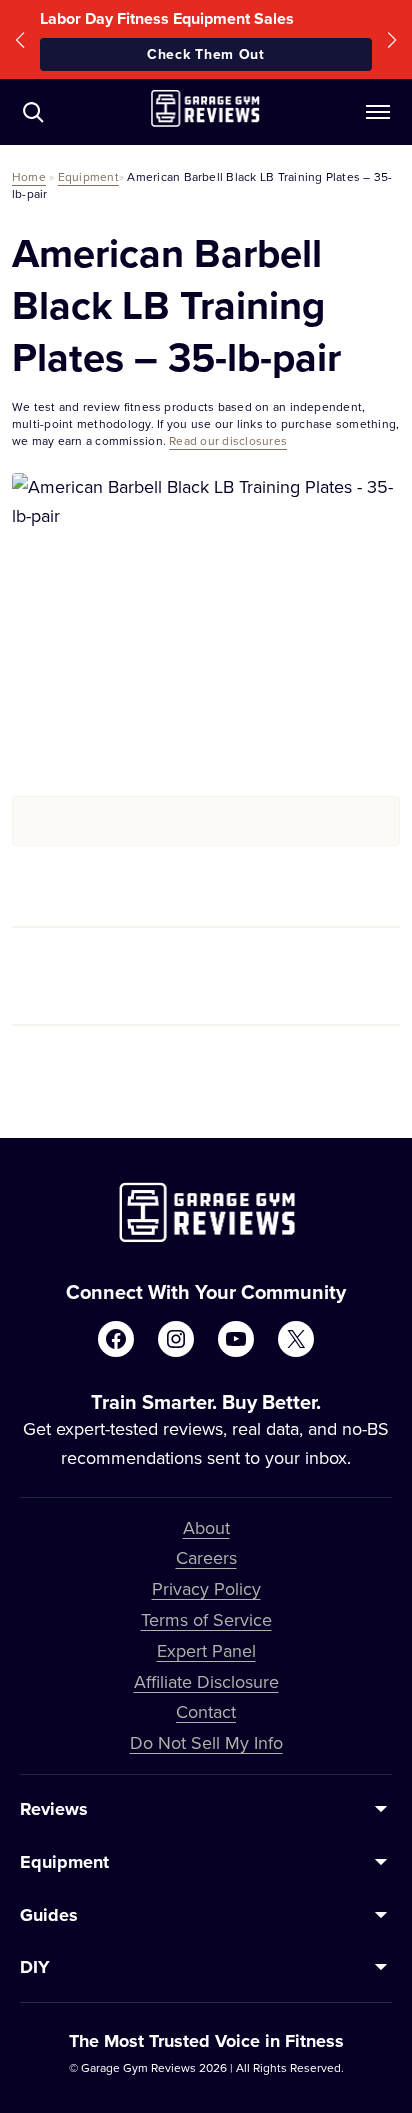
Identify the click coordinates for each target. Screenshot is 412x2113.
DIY (35, 1967)
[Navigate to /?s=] (33, 112)
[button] (20, 39)
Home (29, 176)
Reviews (54, 1809)
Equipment (88, 176)
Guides (49, 1915)
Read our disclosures (228, 440)
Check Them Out (206, 54)
